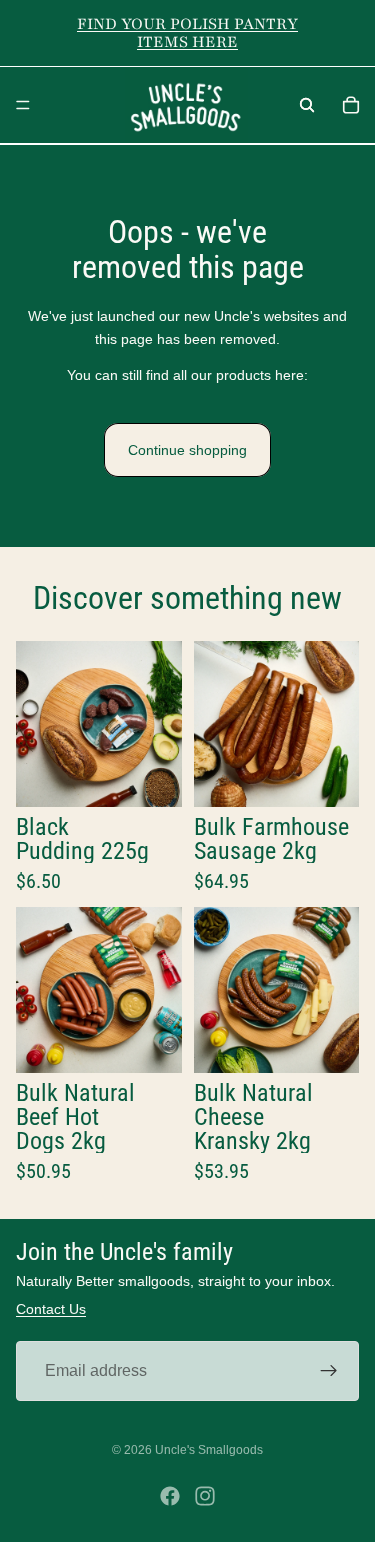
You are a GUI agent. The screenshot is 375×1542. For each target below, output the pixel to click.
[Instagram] (205, 1496)
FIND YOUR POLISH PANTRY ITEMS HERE (187, 33)
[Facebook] (170, 1496)
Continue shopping (187, 450)
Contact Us (51, 1309)
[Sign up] (329, 1370)
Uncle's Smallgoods (209, 1450)
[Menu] (23, 105)
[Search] (307, 105)
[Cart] (351, 105)
